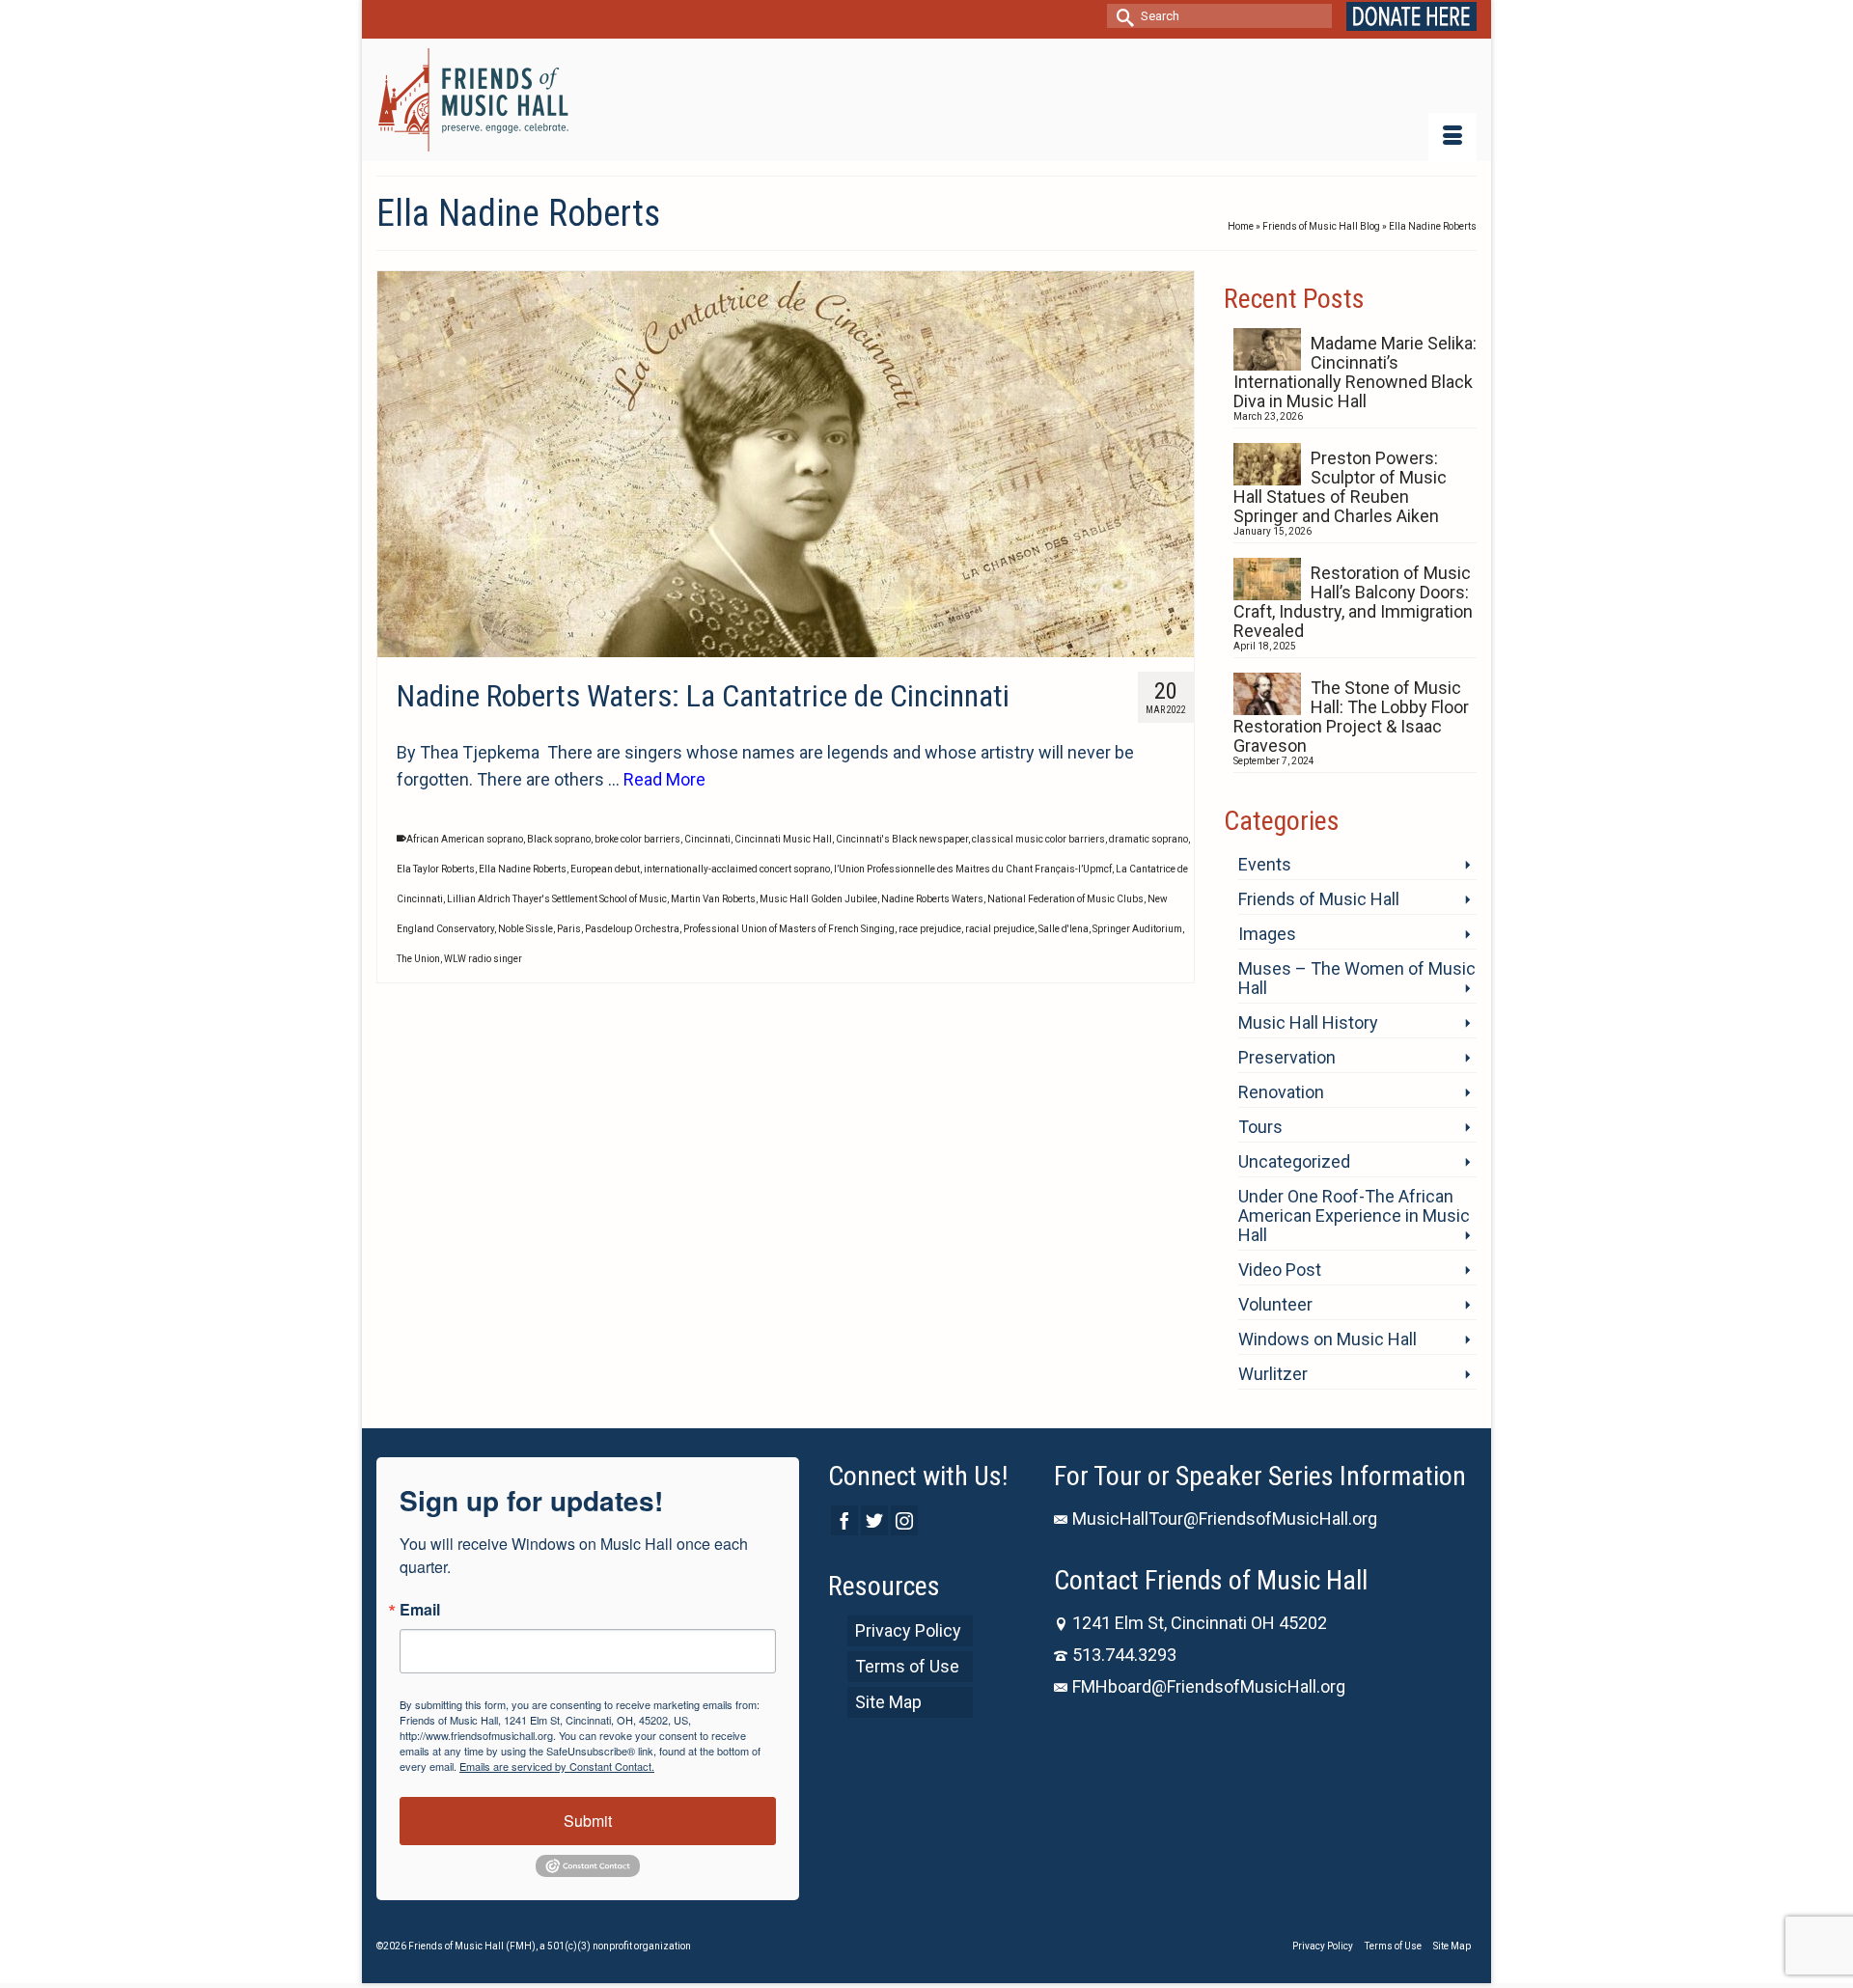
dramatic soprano (1148, 839)
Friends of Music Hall (1319, 899)
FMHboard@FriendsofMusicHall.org (1209, 1686)
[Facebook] (844, 1520)
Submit (588, 1821)
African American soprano (465, 839)
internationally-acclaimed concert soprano (737, 869)
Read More (664, 779)
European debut (605, 869)
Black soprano (559, 839)
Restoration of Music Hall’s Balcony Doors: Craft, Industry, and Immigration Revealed (1353, 602)
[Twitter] (874, 1520)
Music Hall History (1308, 1022)
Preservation (1287, 1057)
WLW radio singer (483, 959)
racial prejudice (1000, 929)
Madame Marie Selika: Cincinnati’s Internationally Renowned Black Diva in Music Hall (1355, 372)
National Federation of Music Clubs (1065, 899)
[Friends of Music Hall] (475, 100)
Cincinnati (707, 839)
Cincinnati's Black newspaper (902, 839)
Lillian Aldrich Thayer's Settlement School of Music (557, 899)
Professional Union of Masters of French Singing (789, 929)
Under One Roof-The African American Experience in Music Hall (1354, 1215)
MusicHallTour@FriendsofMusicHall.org (1225, 1519)
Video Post (1280, 1270)
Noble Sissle (525, 929)
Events (1265, 864)
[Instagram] (904, 1520)
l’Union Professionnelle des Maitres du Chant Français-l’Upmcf (973, 869)
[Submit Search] (1121, 16)
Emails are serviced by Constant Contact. (557, 1766)
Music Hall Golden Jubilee (818, 899)
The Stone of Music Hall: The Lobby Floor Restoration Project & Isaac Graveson (1351, 717)
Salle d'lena (1064, 929)
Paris (569, 929)
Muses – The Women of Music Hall (1357, 978)
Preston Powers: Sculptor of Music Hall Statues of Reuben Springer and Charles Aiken (1340, 487)
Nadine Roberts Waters (932, 899)
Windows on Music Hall (1328, 1339)
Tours (1260, 1127)
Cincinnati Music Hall (783, 839)
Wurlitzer (1273, 1374)
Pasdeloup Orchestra (632, 929)
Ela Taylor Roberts (436, 869)
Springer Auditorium (1137, 929)
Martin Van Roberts (713, 899)
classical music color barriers (1038, 839)
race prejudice (930, 929)
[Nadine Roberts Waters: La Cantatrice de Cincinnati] (786, 464)
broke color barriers (637, 839)
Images (1267, 934)
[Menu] (1452, 137)
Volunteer (1275, 1304)
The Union (418, 959)
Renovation (1281, 1092)
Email (420, 1610)
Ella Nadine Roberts (523, 869)
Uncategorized (1294, 1161)
